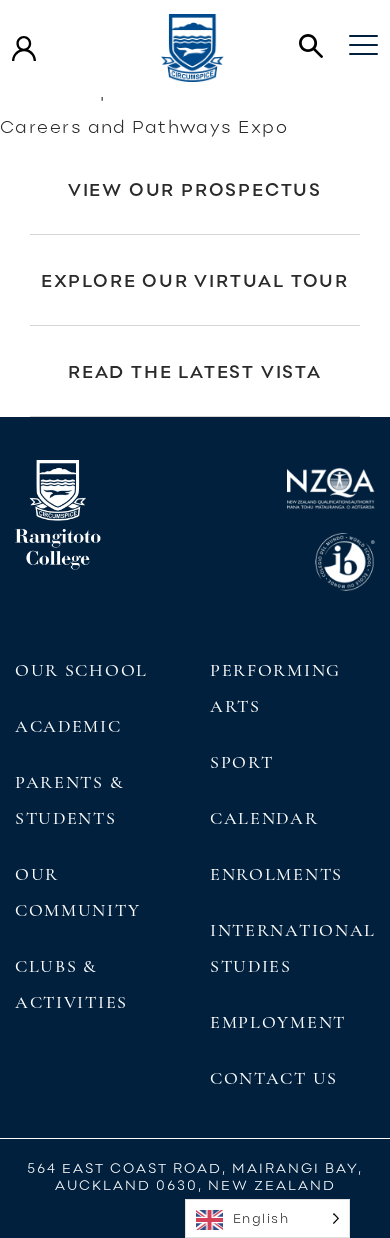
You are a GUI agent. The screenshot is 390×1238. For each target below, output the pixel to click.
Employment (278, 1022)
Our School (81, 670)
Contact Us (274, 1078)
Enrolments (276, 874)
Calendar (264, 818)
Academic (68, 726)
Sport (241, 762)
